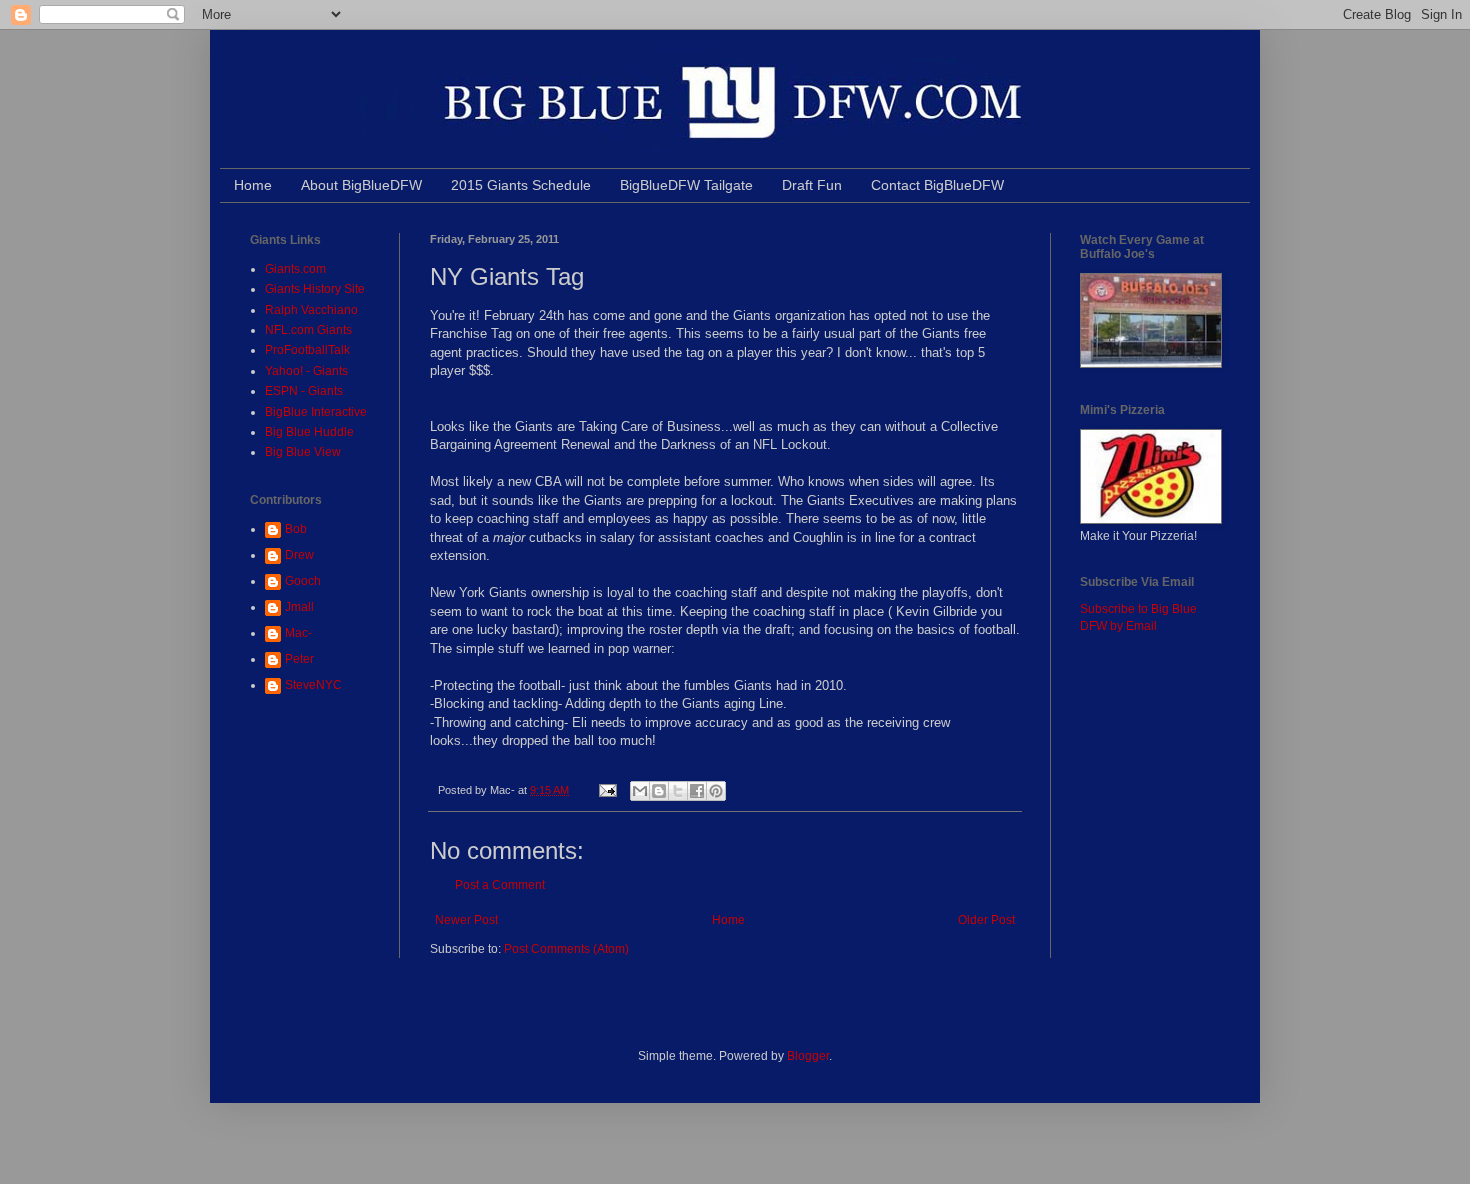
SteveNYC (313, 685)
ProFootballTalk (307, 350)
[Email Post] (607, 790)
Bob (296, 529)
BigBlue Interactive (316, 412)
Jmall (299, 607)
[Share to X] (678, 791)
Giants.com (295, 269)
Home (253, 185)
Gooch (303, 581)
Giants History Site (315, 289)
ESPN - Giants (304, 391)
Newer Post (466, 920)
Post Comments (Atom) (566, 949)
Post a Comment (500, 885)
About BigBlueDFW (361, 185)
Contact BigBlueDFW (937, 185)
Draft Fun (812, 185)
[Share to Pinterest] (716, 791)
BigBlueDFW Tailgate (686, 185)
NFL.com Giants (308, 330)
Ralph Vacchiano (311, 310)
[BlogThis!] (659, 791)
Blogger (808, 1056)
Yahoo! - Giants (306, 371)
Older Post (986, 920)
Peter (299, 659)
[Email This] (640, 791)
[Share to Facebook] (697, 791)
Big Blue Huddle (309, 432)
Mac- (298, 633)
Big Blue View (303, 452)
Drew (299, 555)
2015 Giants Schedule (521, 185)
